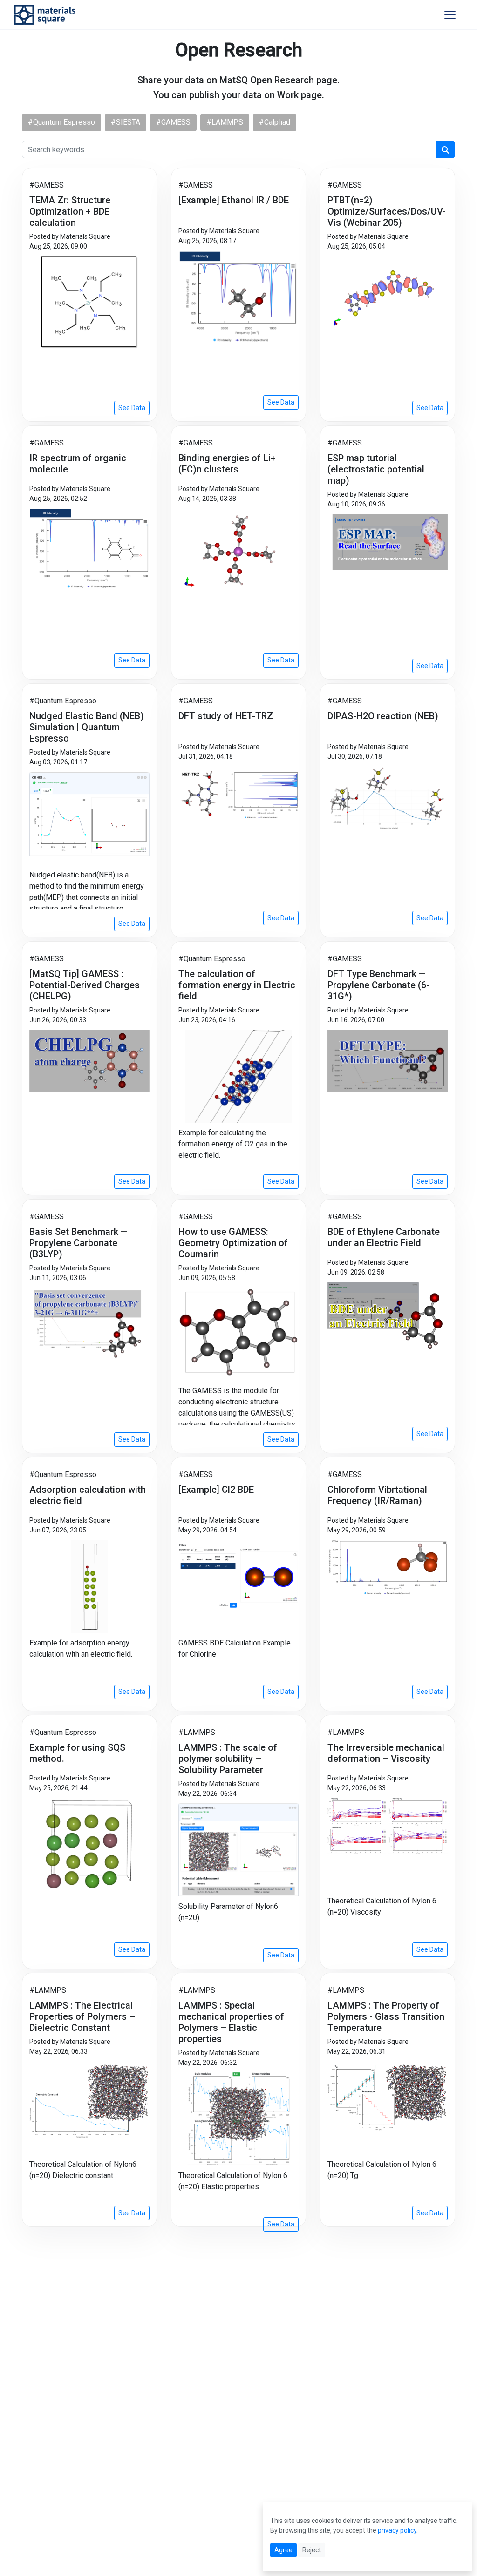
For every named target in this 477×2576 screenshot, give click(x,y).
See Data (132, 408)
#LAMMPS (225, 122)
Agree (283, 2550)
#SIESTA (126, 122)
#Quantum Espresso (61, 122)
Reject (312, 2550)
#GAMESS (173, 122)
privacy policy (397, 2530)
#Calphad (275, 122)
